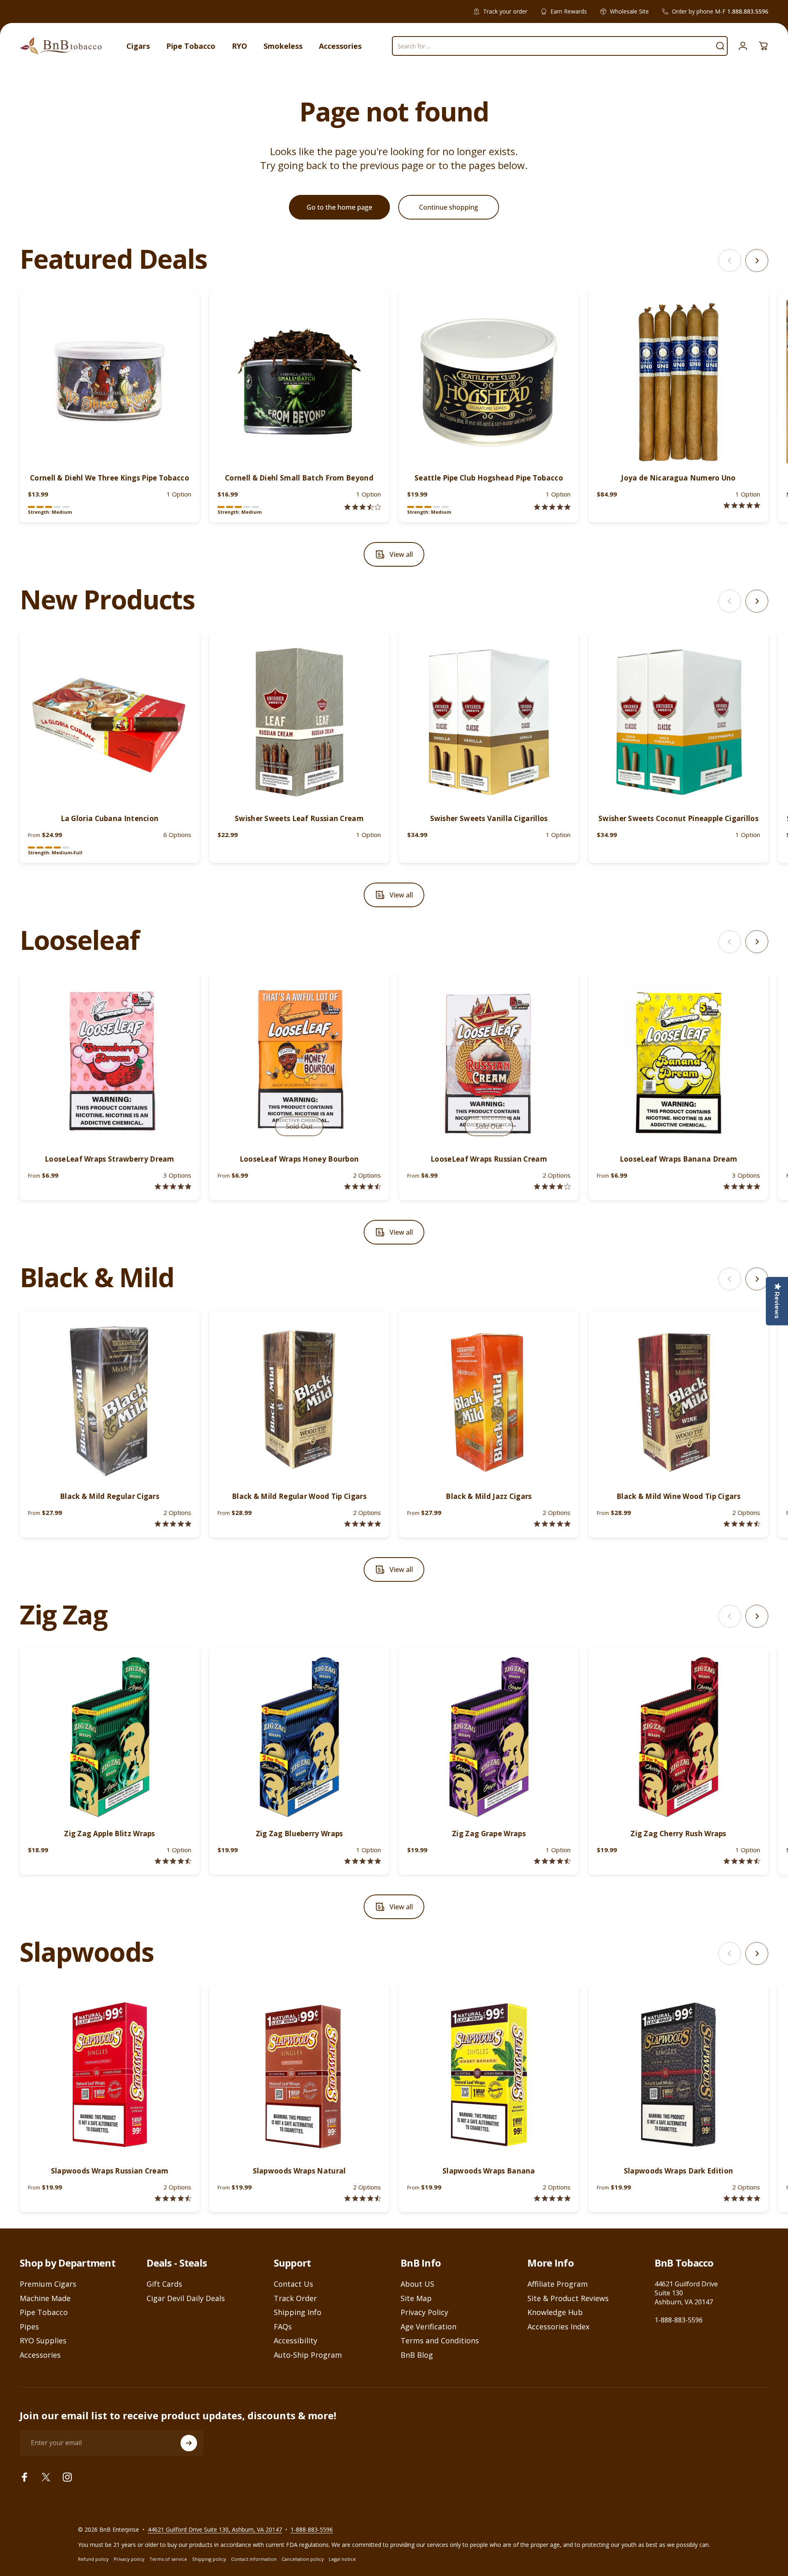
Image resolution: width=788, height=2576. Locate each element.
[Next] (757, 261)
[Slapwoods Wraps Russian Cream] (110, 2075)
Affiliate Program (558, 2284)
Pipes (29, 2327)
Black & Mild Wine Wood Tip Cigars (678, 1496)
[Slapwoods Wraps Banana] (489, 2075)
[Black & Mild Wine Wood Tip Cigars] (678, 1400)
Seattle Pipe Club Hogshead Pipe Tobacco (489, 478)
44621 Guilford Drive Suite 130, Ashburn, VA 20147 (215, 2529)
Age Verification (428, 2327)
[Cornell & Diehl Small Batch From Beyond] (299, 382)
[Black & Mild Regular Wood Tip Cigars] (299, 1400)
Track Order (295, 2298)
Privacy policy (129, 2559)
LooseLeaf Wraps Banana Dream (678, 1159)
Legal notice (342, 2559)
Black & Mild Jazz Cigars (489, 1496)
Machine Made (45, 2298)
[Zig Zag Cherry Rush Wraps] (678, 1737)
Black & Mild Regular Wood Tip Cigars (299, 1496)
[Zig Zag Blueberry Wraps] (299, 1737)
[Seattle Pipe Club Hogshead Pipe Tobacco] (489, 382)
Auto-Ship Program (308, 2355)
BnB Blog (417, 2355)
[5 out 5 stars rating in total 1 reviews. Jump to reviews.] (742, 505)
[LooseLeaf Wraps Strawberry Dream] (110, 1063)
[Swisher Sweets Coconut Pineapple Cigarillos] (678, 722)
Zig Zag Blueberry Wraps (299, 1834)
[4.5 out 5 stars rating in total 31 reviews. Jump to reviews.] (742, 1524)
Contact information (254, 2559)
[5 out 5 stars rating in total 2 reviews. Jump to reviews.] (552, 507)
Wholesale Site (629, 11)
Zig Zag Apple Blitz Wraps (110, 1834)
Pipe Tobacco (44, 2312)
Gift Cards (164, 2284)
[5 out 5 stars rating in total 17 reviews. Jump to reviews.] (363, 1524)
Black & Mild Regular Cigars (110, 1496)
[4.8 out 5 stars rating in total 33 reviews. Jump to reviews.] (173, 1524)
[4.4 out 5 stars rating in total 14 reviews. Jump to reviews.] (173, 2198)
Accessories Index (558, 2327)
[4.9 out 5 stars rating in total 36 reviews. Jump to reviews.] (552, 1524)
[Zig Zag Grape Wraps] (489, 1737)
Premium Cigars (48, 2284)
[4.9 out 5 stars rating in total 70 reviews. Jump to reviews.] (363, 1861)
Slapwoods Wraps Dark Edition (678, 2171)
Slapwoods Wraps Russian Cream (110, 2171)
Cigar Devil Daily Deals (186, 2298)
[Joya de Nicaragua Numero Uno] (678, 382)
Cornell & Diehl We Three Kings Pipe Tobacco (110, 478)
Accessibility (295, 2341)
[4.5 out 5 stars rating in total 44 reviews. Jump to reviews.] (173, 1861)
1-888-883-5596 (679, 2320)
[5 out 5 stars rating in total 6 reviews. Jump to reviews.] (552, 2198)
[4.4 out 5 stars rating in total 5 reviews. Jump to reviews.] (363, 1186)
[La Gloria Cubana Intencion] (110, 722)
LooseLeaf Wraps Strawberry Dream (110, 1159)
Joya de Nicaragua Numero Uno (678, 478)
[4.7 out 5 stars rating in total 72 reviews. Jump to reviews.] (742, 1861)
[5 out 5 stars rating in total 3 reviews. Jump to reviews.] (742, 2198)
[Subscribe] (189, 2443)
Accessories (40, 2355)
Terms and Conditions (440, 2341)
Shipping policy (209, 2559)
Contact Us (293, 2284)
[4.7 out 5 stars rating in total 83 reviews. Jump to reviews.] (552, 1861)
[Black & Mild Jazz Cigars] (489, 1400)
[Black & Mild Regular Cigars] (110, 1400)
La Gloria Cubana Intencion (110, 818)
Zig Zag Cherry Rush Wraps (678, 1834)
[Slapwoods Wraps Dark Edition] (678, 2075)
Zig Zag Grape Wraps (489, 1834)
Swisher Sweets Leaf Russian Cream (299, 818)
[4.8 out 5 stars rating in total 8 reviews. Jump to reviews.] (173, 1186)
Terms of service (168, 2559)
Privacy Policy (424, 2312)
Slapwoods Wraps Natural (299, 2171)
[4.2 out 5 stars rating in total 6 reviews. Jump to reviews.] (552, 1186)
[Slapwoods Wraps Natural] (299, 2075)
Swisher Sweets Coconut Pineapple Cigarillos (678, 818)
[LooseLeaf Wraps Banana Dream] (678, 1063)
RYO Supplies (43, 2341)
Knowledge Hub (555, 2312)
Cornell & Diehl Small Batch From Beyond (299, 478)
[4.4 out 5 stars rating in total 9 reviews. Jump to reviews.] (363, 2198)
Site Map (416, 2298)
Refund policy (93, 2559)
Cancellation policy (303, 2559)
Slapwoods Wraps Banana (489, 2171)
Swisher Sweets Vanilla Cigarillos (489, 818)
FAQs (283, 2327)
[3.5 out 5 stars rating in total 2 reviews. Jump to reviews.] (363, 507)
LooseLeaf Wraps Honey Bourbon (299, 1159)
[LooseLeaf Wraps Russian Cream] (489, 1063)
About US (417, 2284)
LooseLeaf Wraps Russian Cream (489, 1159)
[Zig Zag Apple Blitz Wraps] (110, 1737)
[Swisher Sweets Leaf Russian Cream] (299, 722)
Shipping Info (298, 2312)
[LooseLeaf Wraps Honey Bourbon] (299, 1063)
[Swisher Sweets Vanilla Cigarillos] (489, 722)
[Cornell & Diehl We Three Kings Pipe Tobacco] (110, 382)
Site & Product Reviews (568, 2298)
